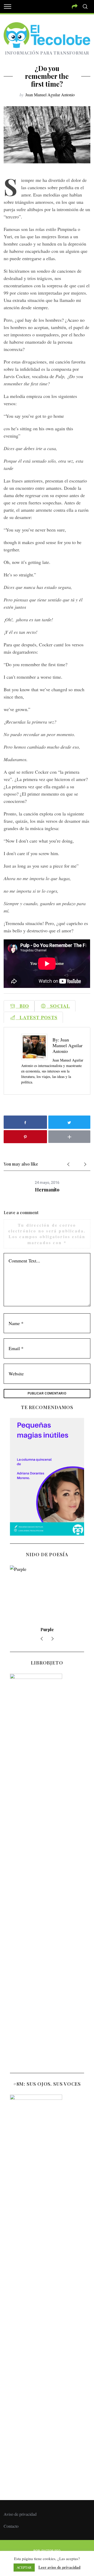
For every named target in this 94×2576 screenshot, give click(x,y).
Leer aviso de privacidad (59, 2567)
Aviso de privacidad (20, 2514)
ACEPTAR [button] (24, 2567)
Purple (47, 1629)
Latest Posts (37, 1017)
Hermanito (47, 1190)
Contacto (11, 2526)
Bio (22, 1006)
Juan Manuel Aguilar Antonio (50, 95)
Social (58, 1006)
